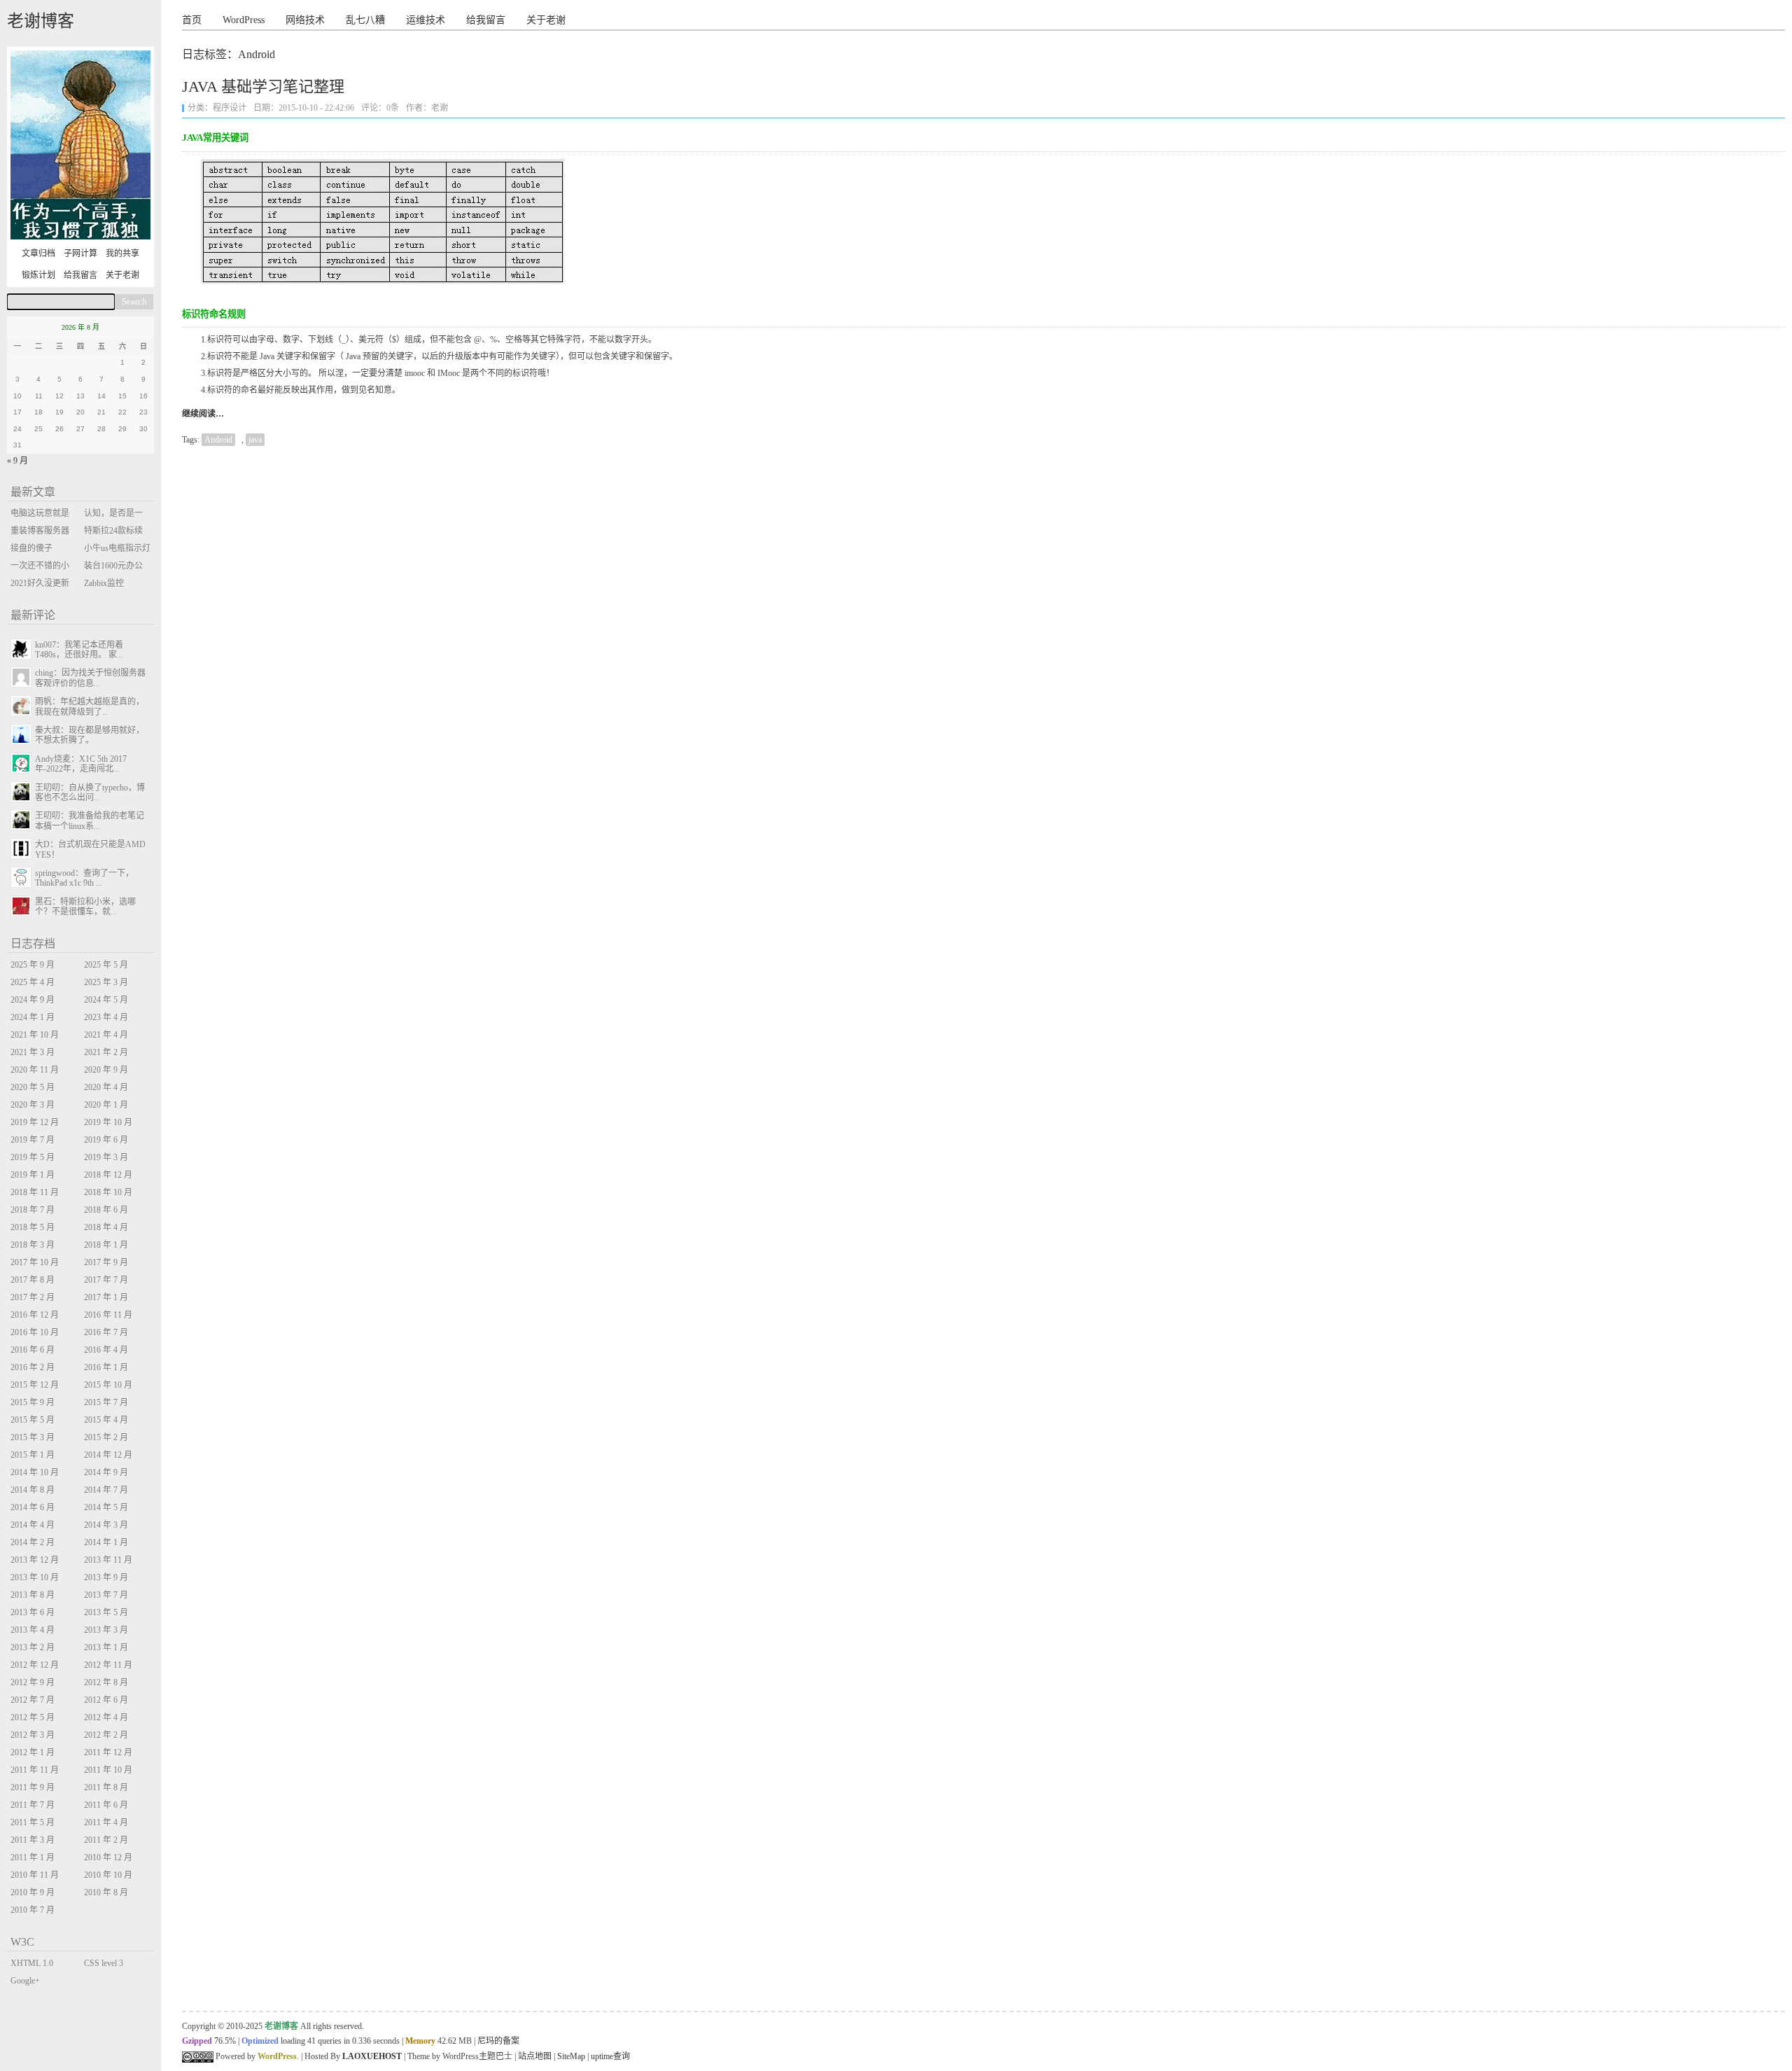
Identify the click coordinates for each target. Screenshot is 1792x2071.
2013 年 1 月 (106, 1647)
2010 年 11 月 (35, 1875)
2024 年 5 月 (106, 1000)
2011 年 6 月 (106, 1805)
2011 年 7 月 (33, 1805)
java (255, 440)
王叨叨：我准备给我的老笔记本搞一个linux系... (90, 821)
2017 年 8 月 (33, 1280)
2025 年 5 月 (106, 965)
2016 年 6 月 (33, 1350)
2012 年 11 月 (108, 1665)
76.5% (225, 2041)
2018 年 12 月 (108, 1175)
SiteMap (571, 2056)
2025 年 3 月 (106, 982)
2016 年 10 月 (35, 1332)
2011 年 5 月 (33, 1822)
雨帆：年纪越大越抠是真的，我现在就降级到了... (90, 706)
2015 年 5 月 (33, 1420)
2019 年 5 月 (33, 1157)
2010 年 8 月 (106, 1892)
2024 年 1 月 (33, 1017)
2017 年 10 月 (35, 1262)
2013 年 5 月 (106, 1612)
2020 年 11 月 (35, 1070)
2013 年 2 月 (33, 1647)
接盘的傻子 (31, 548)
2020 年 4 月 (106, 1087)
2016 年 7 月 (106, 1332)
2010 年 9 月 (33, 1892)
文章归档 (38, 253)
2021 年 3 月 (33, 1052)
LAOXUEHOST (372, 2056)
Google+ (25, 1981)
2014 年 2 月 (33, 1542)
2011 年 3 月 (33, 1840)
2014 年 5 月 (106, 1507)
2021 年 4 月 (106, 1035)
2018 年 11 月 (35, 1192)
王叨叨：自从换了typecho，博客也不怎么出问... (90, 793)
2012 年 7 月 (33, 1700)
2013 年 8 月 (33, 1595)
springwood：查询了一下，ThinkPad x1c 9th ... (84, 878)
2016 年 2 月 (33, 1367)
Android (218, 440)
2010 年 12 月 (108, 1857)
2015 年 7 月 (106, 1402)
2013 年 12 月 (35, 1560)
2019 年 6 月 (106, 1140)
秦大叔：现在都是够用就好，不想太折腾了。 (90, 735)
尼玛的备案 (498, 2041)
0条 (393, 108)
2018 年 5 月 (33, 1227)
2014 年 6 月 (33, 1507)
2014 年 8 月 (33, 1490)
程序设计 (230, 108)
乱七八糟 (365, 20)
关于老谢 (546, 20)
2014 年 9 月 (106, 1472)
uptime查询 (610, 2056)
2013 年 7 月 (106, 1595)
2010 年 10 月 (108, 1875)
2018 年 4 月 (106, 1227)
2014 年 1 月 (106, 1542)
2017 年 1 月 (106, 1297)
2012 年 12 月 (35, 1665)
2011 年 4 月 (106, 1822)
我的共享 (122, 253)
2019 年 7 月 (33, 1140)
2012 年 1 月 (33, 1752)
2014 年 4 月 (33, 1525)
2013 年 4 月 (33, 1630)
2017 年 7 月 (106, 1280)
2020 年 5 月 (33, 1087)
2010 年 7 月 (33, 1910)
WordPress (244, 20)
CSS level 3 (104, 1963)
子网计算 (80, 253)
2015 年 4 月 (106, 1420)
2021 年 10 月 (35, 1035)
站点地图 (535, 2056)
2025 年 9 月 (33, 965)
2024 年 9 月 (33, 1000)
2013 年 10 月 (35, 1577)
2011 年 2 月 (106, 1840)
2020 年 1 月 (106, 1105)
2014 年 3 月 (106, 1525)
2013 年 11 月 (108, 1560)
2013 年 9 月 (106, 1577)
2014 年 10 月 (35, 1472)
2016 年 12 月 (35, 1315)
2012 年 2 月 (106, 1735)
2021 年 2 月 (106, 1052)
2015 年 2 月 (106, 1437)
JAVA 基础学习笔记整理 (263, 86)
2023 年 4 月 (106, 1017)
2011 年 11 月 (35, 1770)
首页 (192, 20)
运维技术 (426, 20)
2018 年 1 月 (106, 1245)
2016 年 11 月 (108, 1315)
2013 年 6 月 (33, 1612)
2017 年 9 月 (106, 1262)
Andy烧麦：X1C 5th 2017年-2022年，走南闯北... (81, 764)
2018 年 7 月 (33, 1210)
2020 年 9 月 (106, 1070)
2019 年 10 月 (108, 1122)
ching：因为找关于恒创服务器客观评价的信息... (90, 678)
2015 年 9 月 (33, 1402)
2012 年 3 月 (33, 1735)
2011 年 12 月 (108, 1752)
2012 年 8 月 (106, 1682)
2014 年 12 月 (108, 1455)
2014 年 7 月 (106, 1490)
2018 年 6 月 (106, 1210)
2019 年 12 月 (35, 1122)
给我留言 (486, 20)
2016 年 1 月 (106, 1367)
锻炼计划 (38, 275)
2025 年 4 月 (33, 982)
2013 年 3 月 (106, 1630)
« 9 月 (17, 461)
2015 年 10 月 (108, 1385)
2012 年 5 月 (33, 1717)
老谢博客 (41, 21)
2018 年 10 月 (108, 1192)
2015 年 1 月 (33, 1455)
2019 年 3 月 (106, 1157)
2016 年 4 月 (106, 1350)
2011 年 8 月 (106, 1787)
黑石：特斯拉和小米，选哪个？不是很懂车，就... (85, 907)
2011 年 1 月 (33, 1857)
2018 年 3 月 (33, 1245)
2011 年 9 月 (33, 1787)
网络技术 (305, 20)
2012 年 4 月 (106, 1717)
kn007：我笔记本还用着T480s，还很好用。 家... (79, 650)
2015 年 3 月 (33, 1437)
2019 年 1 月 (33, 1175)
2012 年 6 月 (106, 1700)
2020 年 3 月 (33, 1105)
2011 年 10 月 (108, 1770)
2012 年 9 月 (33, 1682)
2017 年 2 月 (33, 1297)
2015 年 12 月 (35, 1385)
